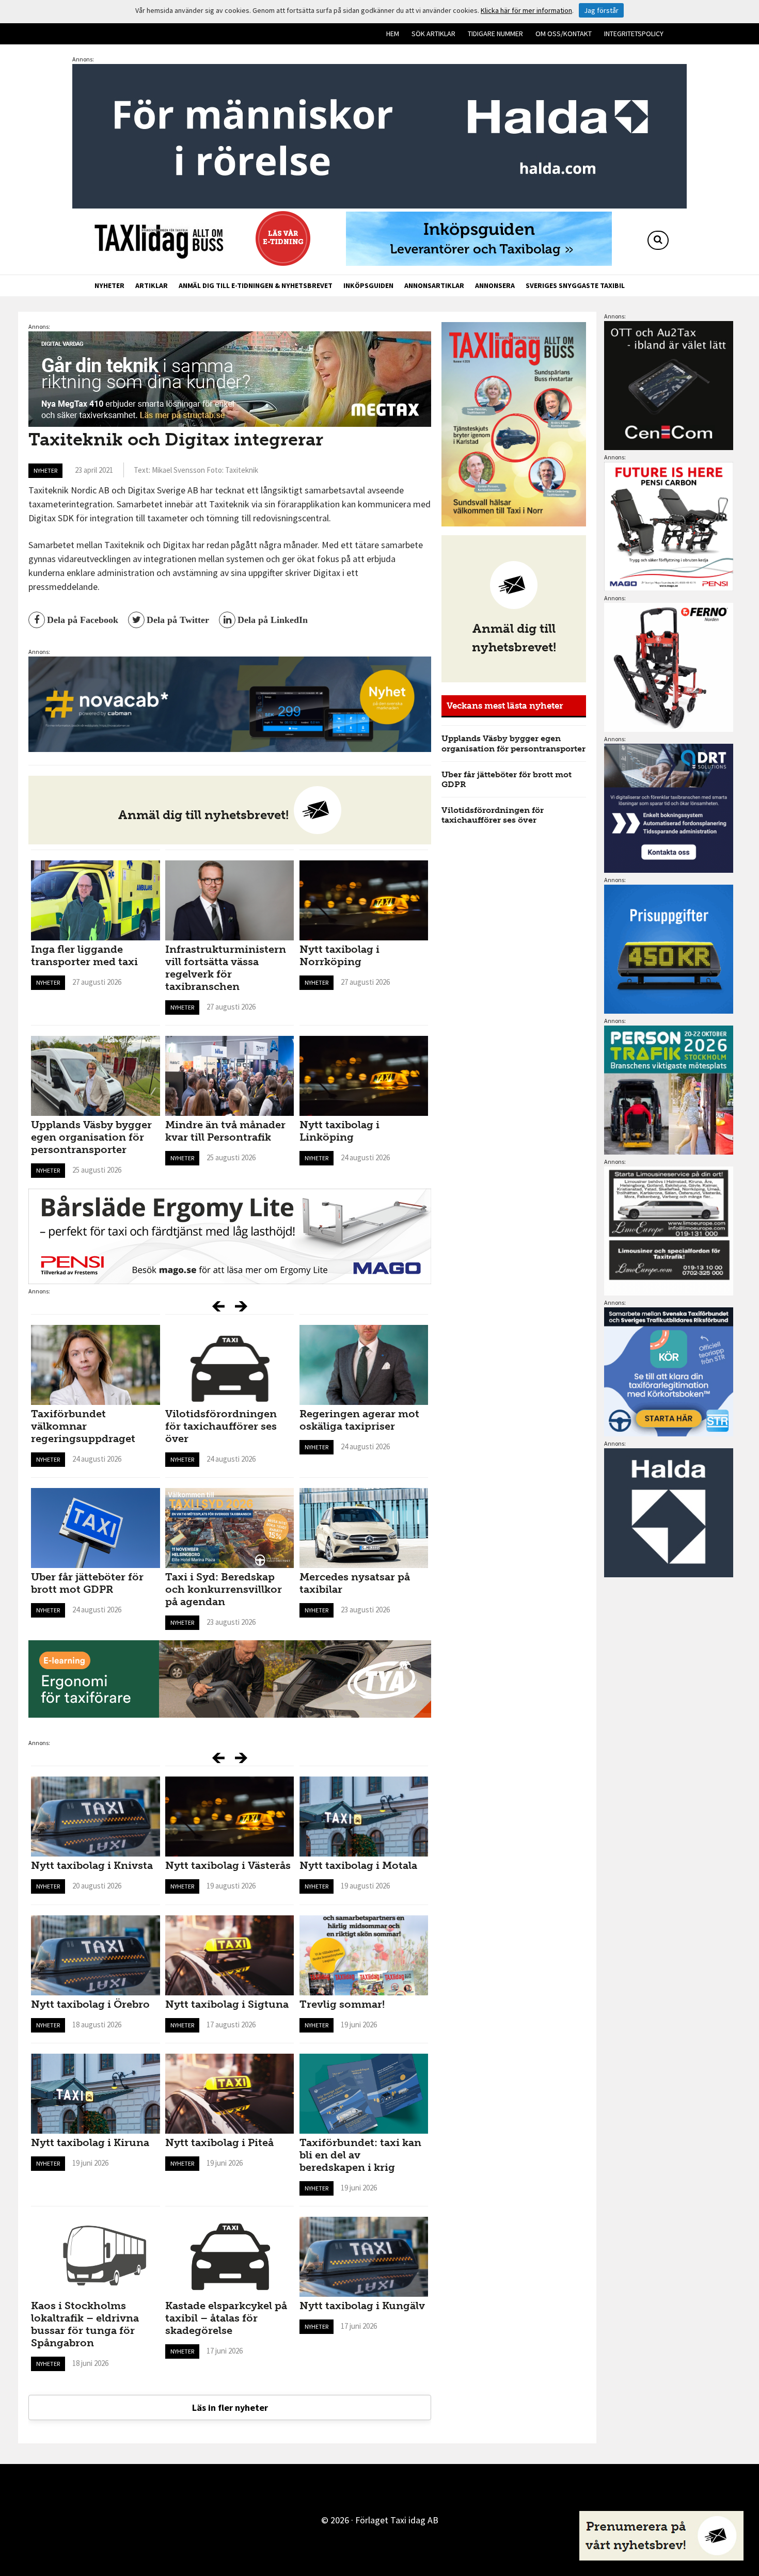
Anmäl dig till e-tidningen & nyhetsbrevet (256, 285)
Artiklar (152, 285)
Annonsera (495, 285)
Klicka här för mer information (526, 10)
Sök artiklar (433, 34)
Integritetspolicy (634, 34)
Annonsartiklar (434, 285)
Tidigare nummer (495, 34)
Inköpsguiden (368, 285)
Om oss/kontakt (564, 34)
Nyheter (109, 285)
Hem (393, 34)
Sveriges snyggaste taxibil (575, 285)
